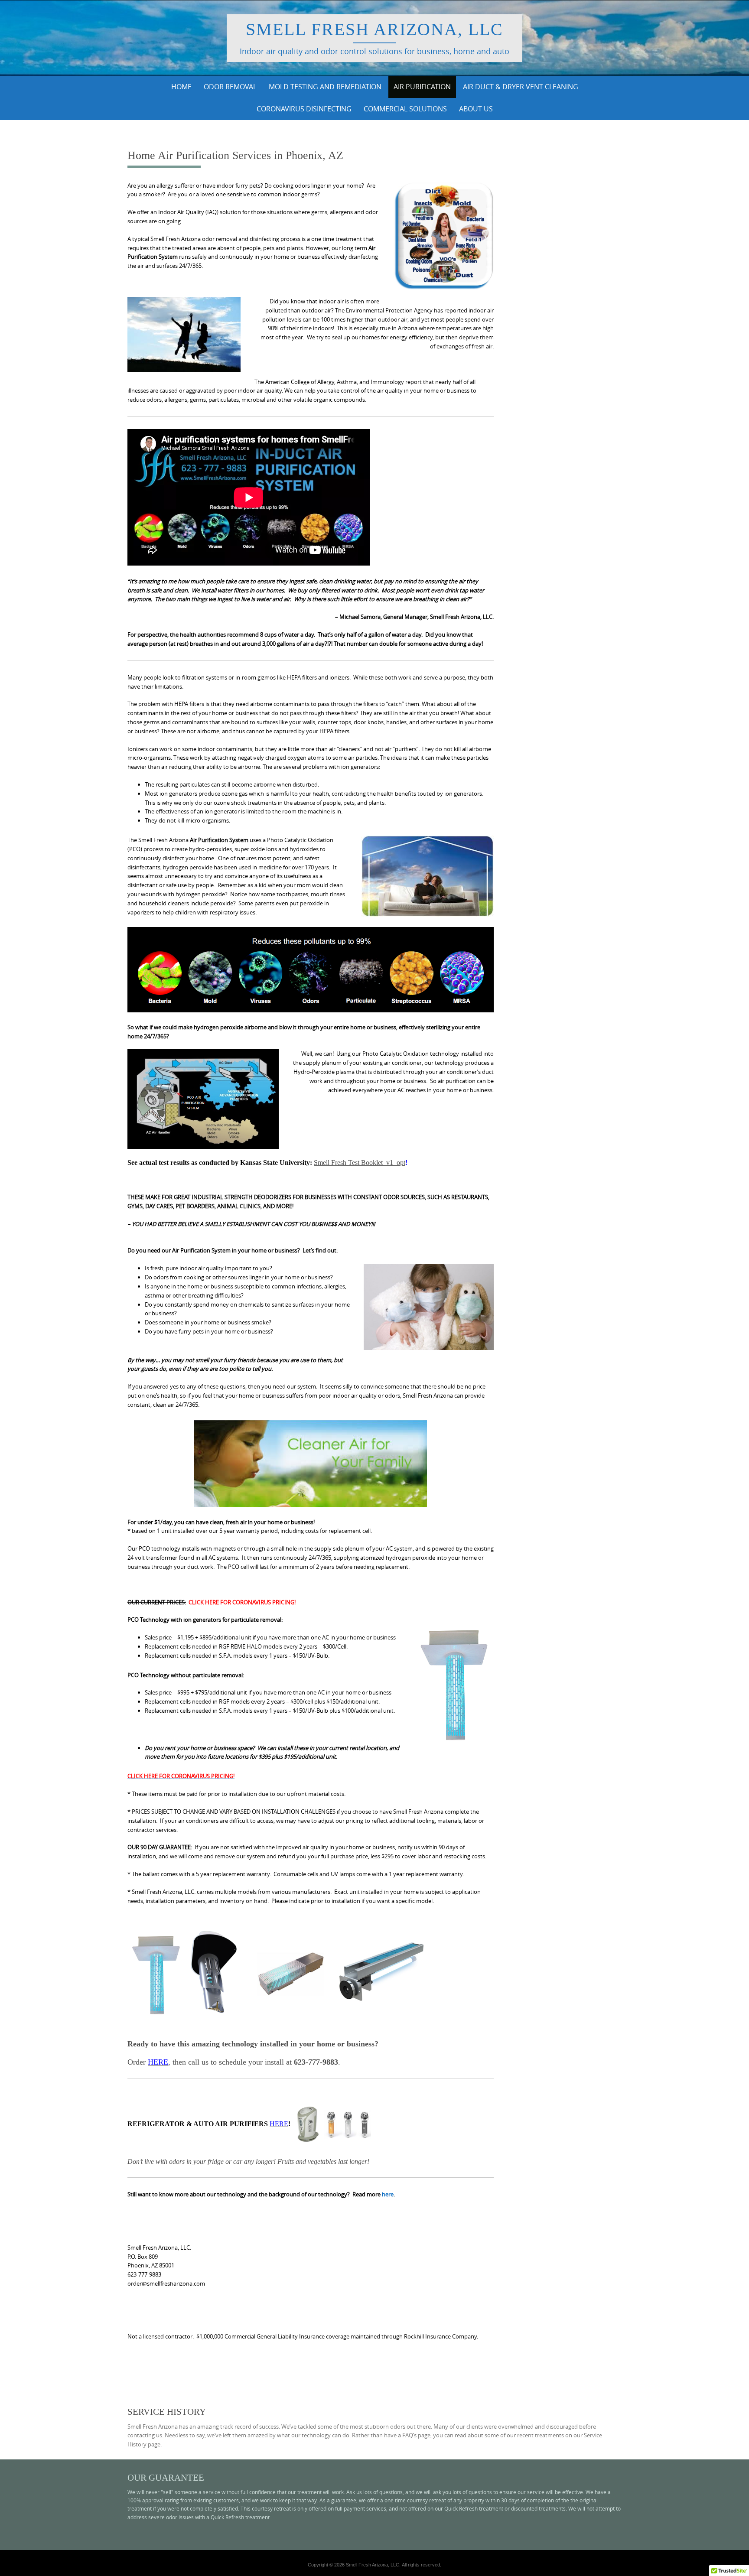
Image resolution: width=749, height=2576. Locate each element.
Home (181, 87)
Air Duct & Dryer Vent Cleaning (521, 87)
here (388, 2194)
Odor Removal (230, 87)
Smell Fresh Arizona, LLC (374, 29)
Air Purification (422, 87)
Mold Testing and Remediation (325, 87)
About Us (476, 109)
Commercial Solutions (405, 109)
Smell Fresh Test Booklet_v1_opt (360, 1163)
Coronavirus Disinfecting (304, 109)
